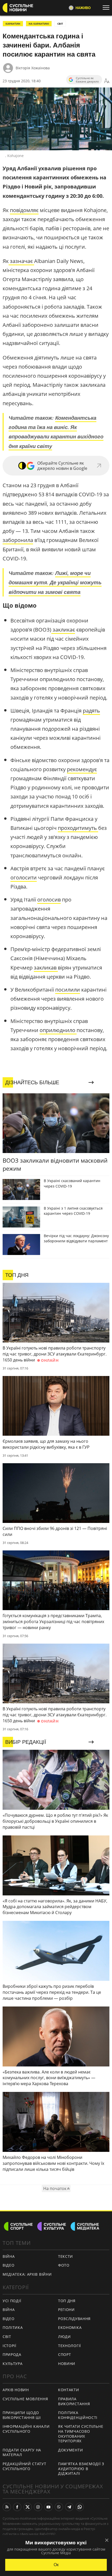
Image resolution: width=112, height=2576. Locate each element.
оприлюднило (58, 1030)
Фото (64, 2265)
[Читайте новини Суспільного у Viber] (59, 2507)
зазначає (21, 261)
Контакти (69, 2390)
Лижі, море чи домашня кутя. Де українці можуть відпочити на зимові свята (55, 582)
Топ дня (67, 2301)
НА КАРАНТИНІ (39, 24)
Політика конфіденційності (78, 2415)
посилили (68, 990)
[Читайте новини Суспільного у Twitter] (28, 2507)
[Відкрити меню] (107, 8)
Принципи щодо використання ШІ (22, 2415)
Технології (70, 2346)
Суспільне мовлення (25, 2399)
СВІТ (60, 24)
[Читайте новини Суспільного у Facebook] (17, 2507)
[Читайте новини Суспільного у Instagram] (38, 2507)
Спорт (65, 2354)
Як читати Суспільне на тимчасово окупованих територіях (81, 2434)
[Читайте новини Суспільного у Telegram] (69, 2507)
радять (91, 711)
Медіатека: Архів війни (27, 2274)
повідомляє (24, 210)
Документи (70, 2450)
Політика (13, 2327)
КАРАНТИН (13, 24)
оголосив (49, 900)
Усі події (12, 2301)
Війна (9, 2256)
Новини (67, 2364)
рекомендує (82, 769)
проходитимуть (78, 828)
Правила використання (74, 2401)
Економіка (70, 2327)
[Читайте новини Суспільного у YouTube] (48, 2507)
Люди (64, 2337)
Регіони (66, 2310)
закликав (46, 968)
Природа (12, 2354)
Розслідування (74, 2319)
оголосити (24, 877)
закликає (63, 630)
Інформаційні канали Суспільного (26, 2429)
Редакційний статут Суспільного (24, 2466)
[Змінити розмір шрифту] (107, 81)
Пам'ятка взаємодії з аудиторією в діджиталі (81, 2469)
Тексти (66, 2256)
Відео (9, 2265)
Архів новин (16, 2390)
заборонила (18, 540)
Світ (7, 2337)
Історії (10, 2346)
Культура (13, 2364)
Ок (56, 2565)
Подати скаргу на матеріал (22, 2452)
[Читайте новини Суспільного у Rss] (7, 2507)
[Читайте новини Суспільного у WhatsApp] (80, 2507)
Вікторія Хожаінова (33, 68)
